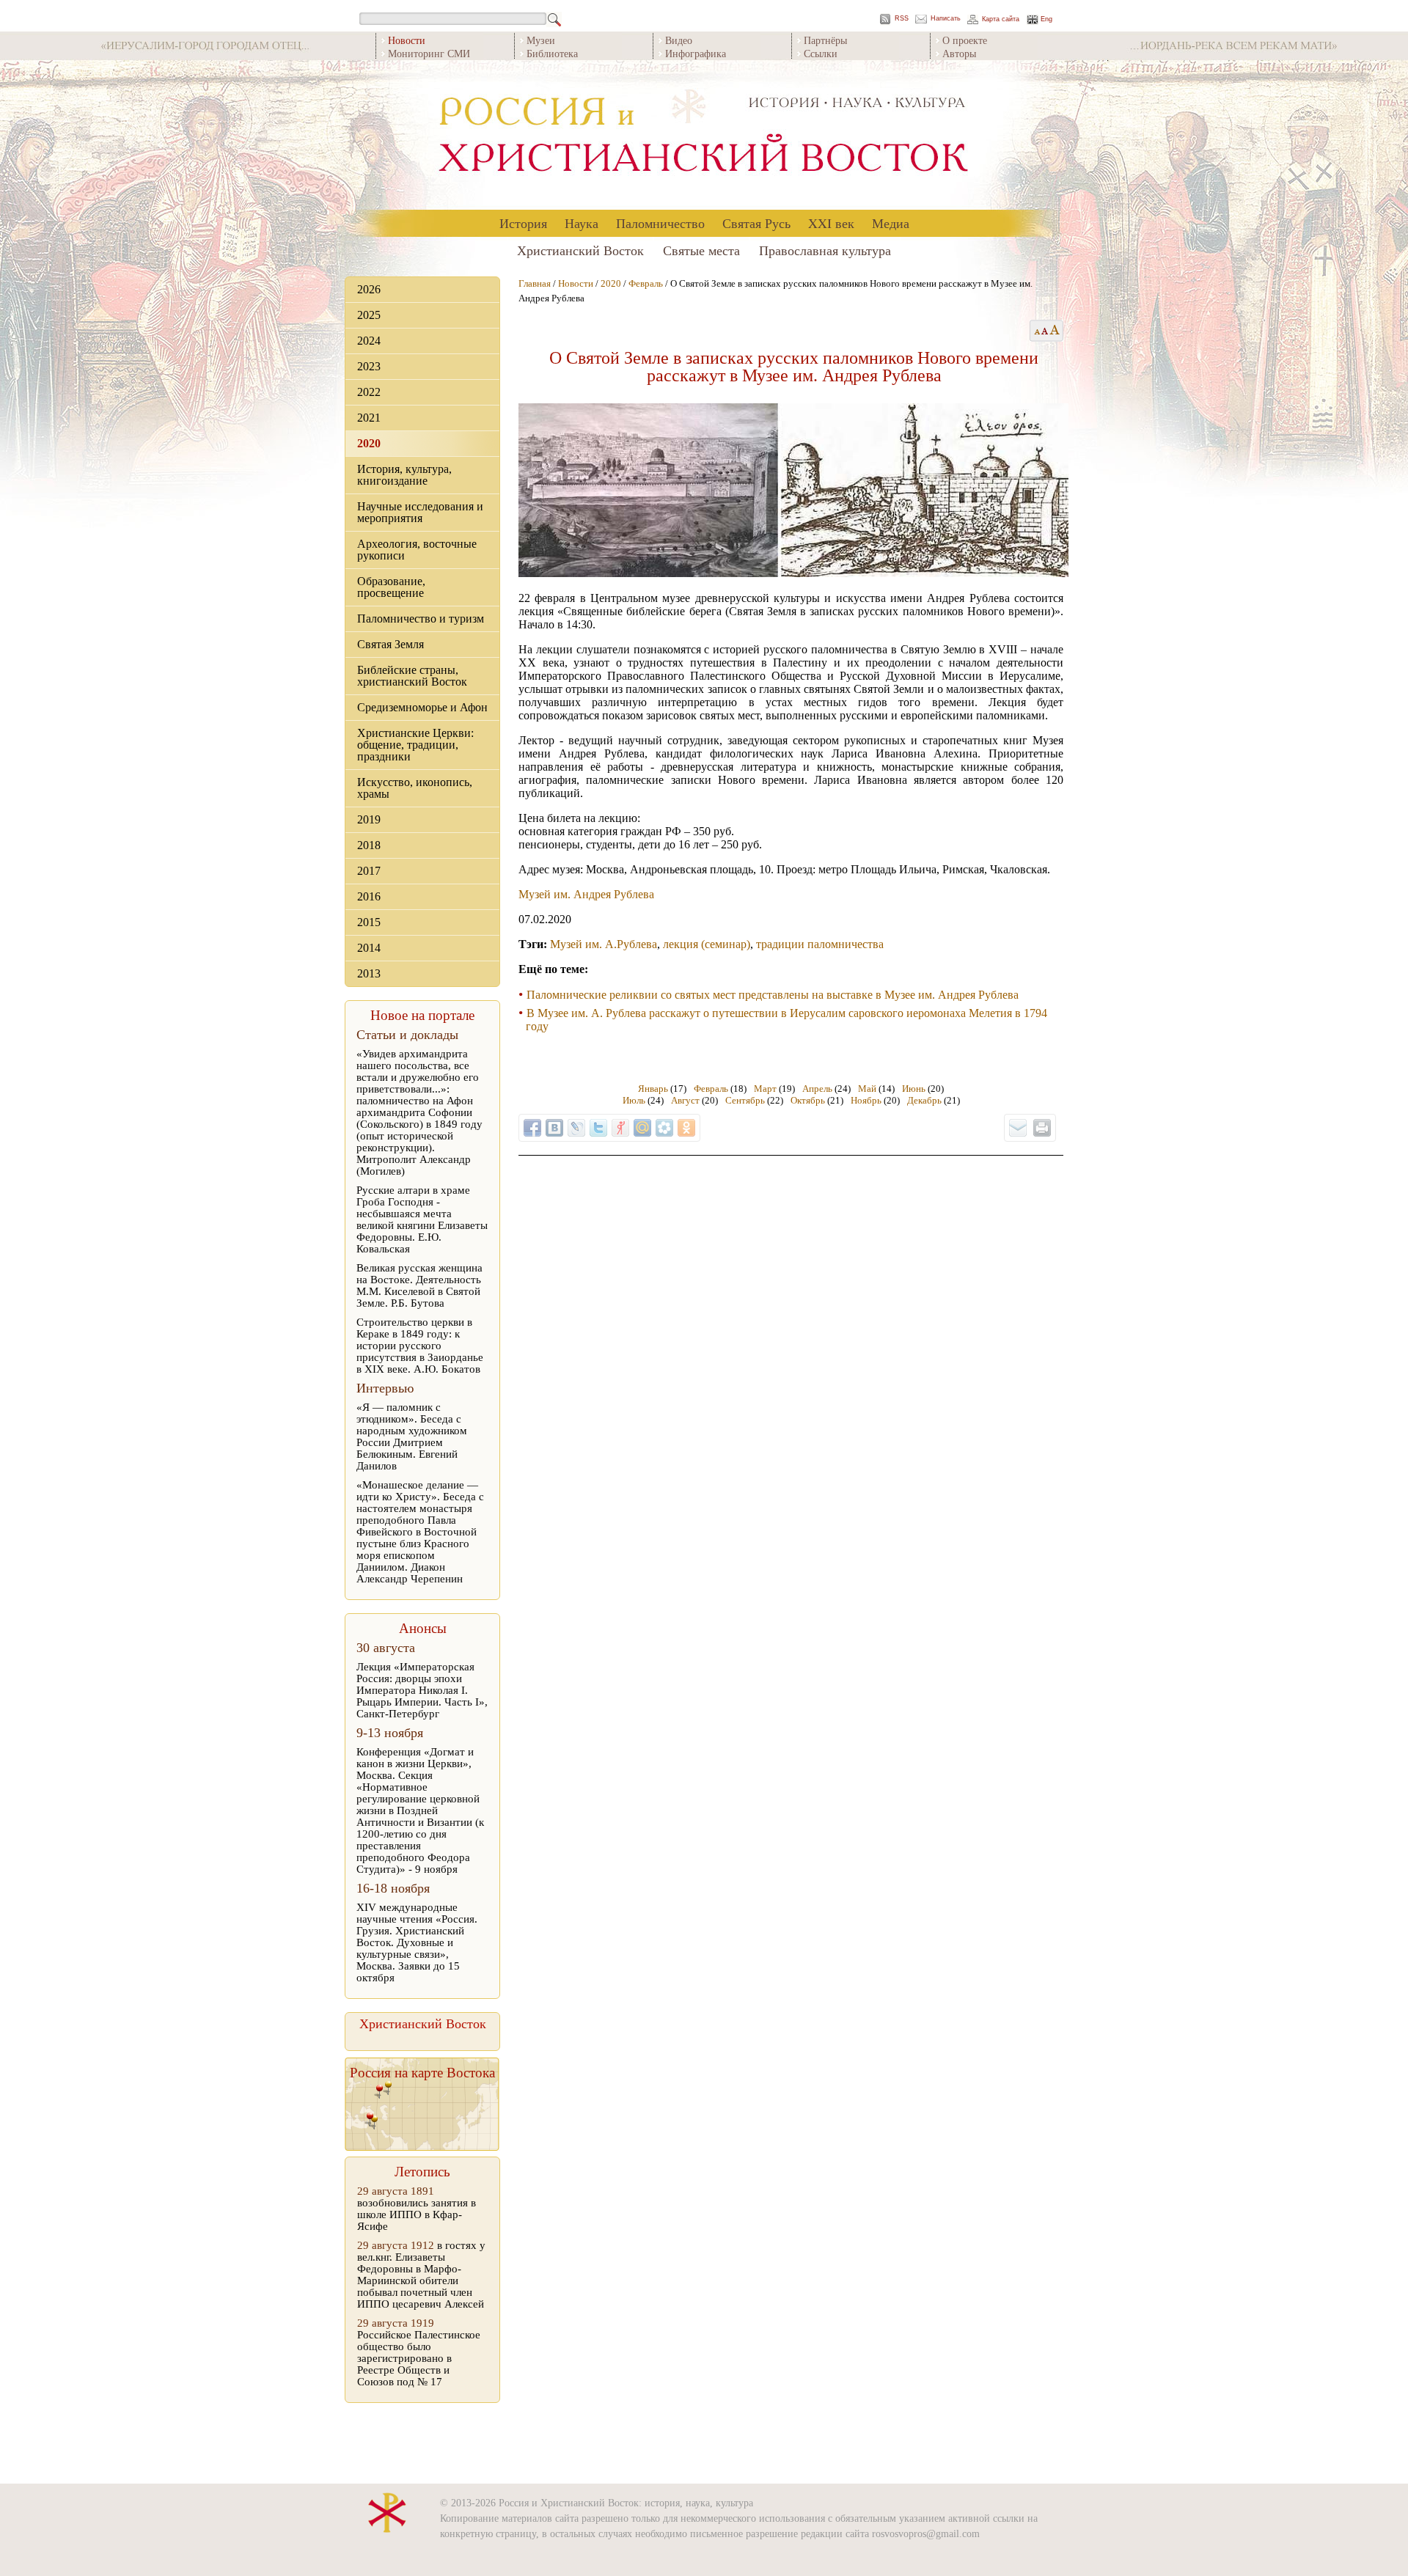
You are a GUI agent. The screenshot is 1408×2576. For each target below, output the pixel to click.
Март (765, 1089)
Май (867, 1089)
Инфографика (696, 53)
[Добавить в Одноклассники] (686, 1128)
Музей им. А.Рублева (604, 944)
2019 (369, 819)
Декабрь (924, 1100)
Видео (679, 40)
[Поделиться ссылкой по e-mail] (1018, 1128)
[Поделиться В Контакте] (554, 1128)
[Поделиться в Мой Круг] (664, 1128)
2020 (369, 443)
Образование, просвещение (391, 587)
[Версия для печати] (1042, 1128)
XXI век (831, 223)
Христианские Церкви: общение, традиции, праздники (415, 745)
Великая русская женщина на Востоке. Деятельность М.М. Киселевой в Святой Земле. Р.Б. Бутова (419, 1285)
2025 (369, 315)
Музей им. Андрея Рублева (586, 894)
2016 (369, 896)
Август (685, 1100)
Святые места (701, 250)
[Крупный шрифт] (1045, 331)
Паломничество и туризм (421, 619)
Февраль (646, 283)
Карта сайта (1001, 19)
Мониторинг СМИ (429, 53)
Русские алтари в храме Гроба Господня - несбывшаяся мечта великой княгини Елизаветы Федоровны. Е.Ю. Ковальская (422, 1219)
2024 (369, 341)
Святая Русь (756, 223)
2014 (369, 948)
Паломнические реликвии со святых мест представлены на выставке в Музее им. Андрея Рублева (773, 995)
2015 (369, 922)
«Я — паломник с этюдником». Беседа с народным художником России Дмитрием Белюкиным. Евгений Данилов (412, 1436)
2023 (369, 366)
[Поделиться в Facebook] (532, 1128)
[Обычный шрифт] (1035, 331)
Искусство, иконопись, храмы (415, 788)
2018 (369, 845)
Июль (634, 1100)
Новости (576, 283)
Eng (1046, 19)
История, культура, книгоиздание (404, 475)
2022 (369, 392)
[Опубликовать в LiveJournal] (576, 1128)
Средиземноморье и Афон (422, 707)
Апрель (817, 1089)
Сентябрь (745, 1100)
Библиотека (552, 53)
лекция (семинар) (707, 944)
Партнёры (825, 40)
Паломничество (660, 223)
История (523, 223)
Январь (653, 1089)
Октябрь (808, 1100)
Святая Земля (390, 644)
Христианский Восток (580, 250)
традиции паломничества (820, 944)
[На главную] (704, 135)
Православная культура (825, 250)
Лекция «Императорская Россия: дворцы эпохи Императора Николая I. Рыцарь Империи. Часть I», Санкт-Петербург (422, 1690)
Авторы (959, 53)
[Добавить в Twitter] (598, 1128)
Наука (582, 223)
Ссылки (821, 53)
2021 (369, 418)
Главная (535, 283)
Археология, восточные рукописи (417, 550)
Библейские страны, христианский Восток (412, 676)
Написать (946, 19)
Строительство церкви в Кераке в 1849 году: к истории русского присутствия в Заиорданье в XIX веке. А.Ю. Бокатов (420, 1346)
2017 (369, 871)
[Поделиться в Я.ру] (620, 1128)
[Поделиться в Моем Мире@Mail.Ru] (642, 1128)
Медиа (891, 223)
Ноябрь (866, 1100)
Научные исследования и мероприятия (420, 512)
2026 (369, 289)
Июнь (914, 1089)
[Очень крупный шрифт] (1056, 331)
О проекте (965, 40)
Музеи (541, 40)
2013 (369, 973)
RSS (902, 19)
